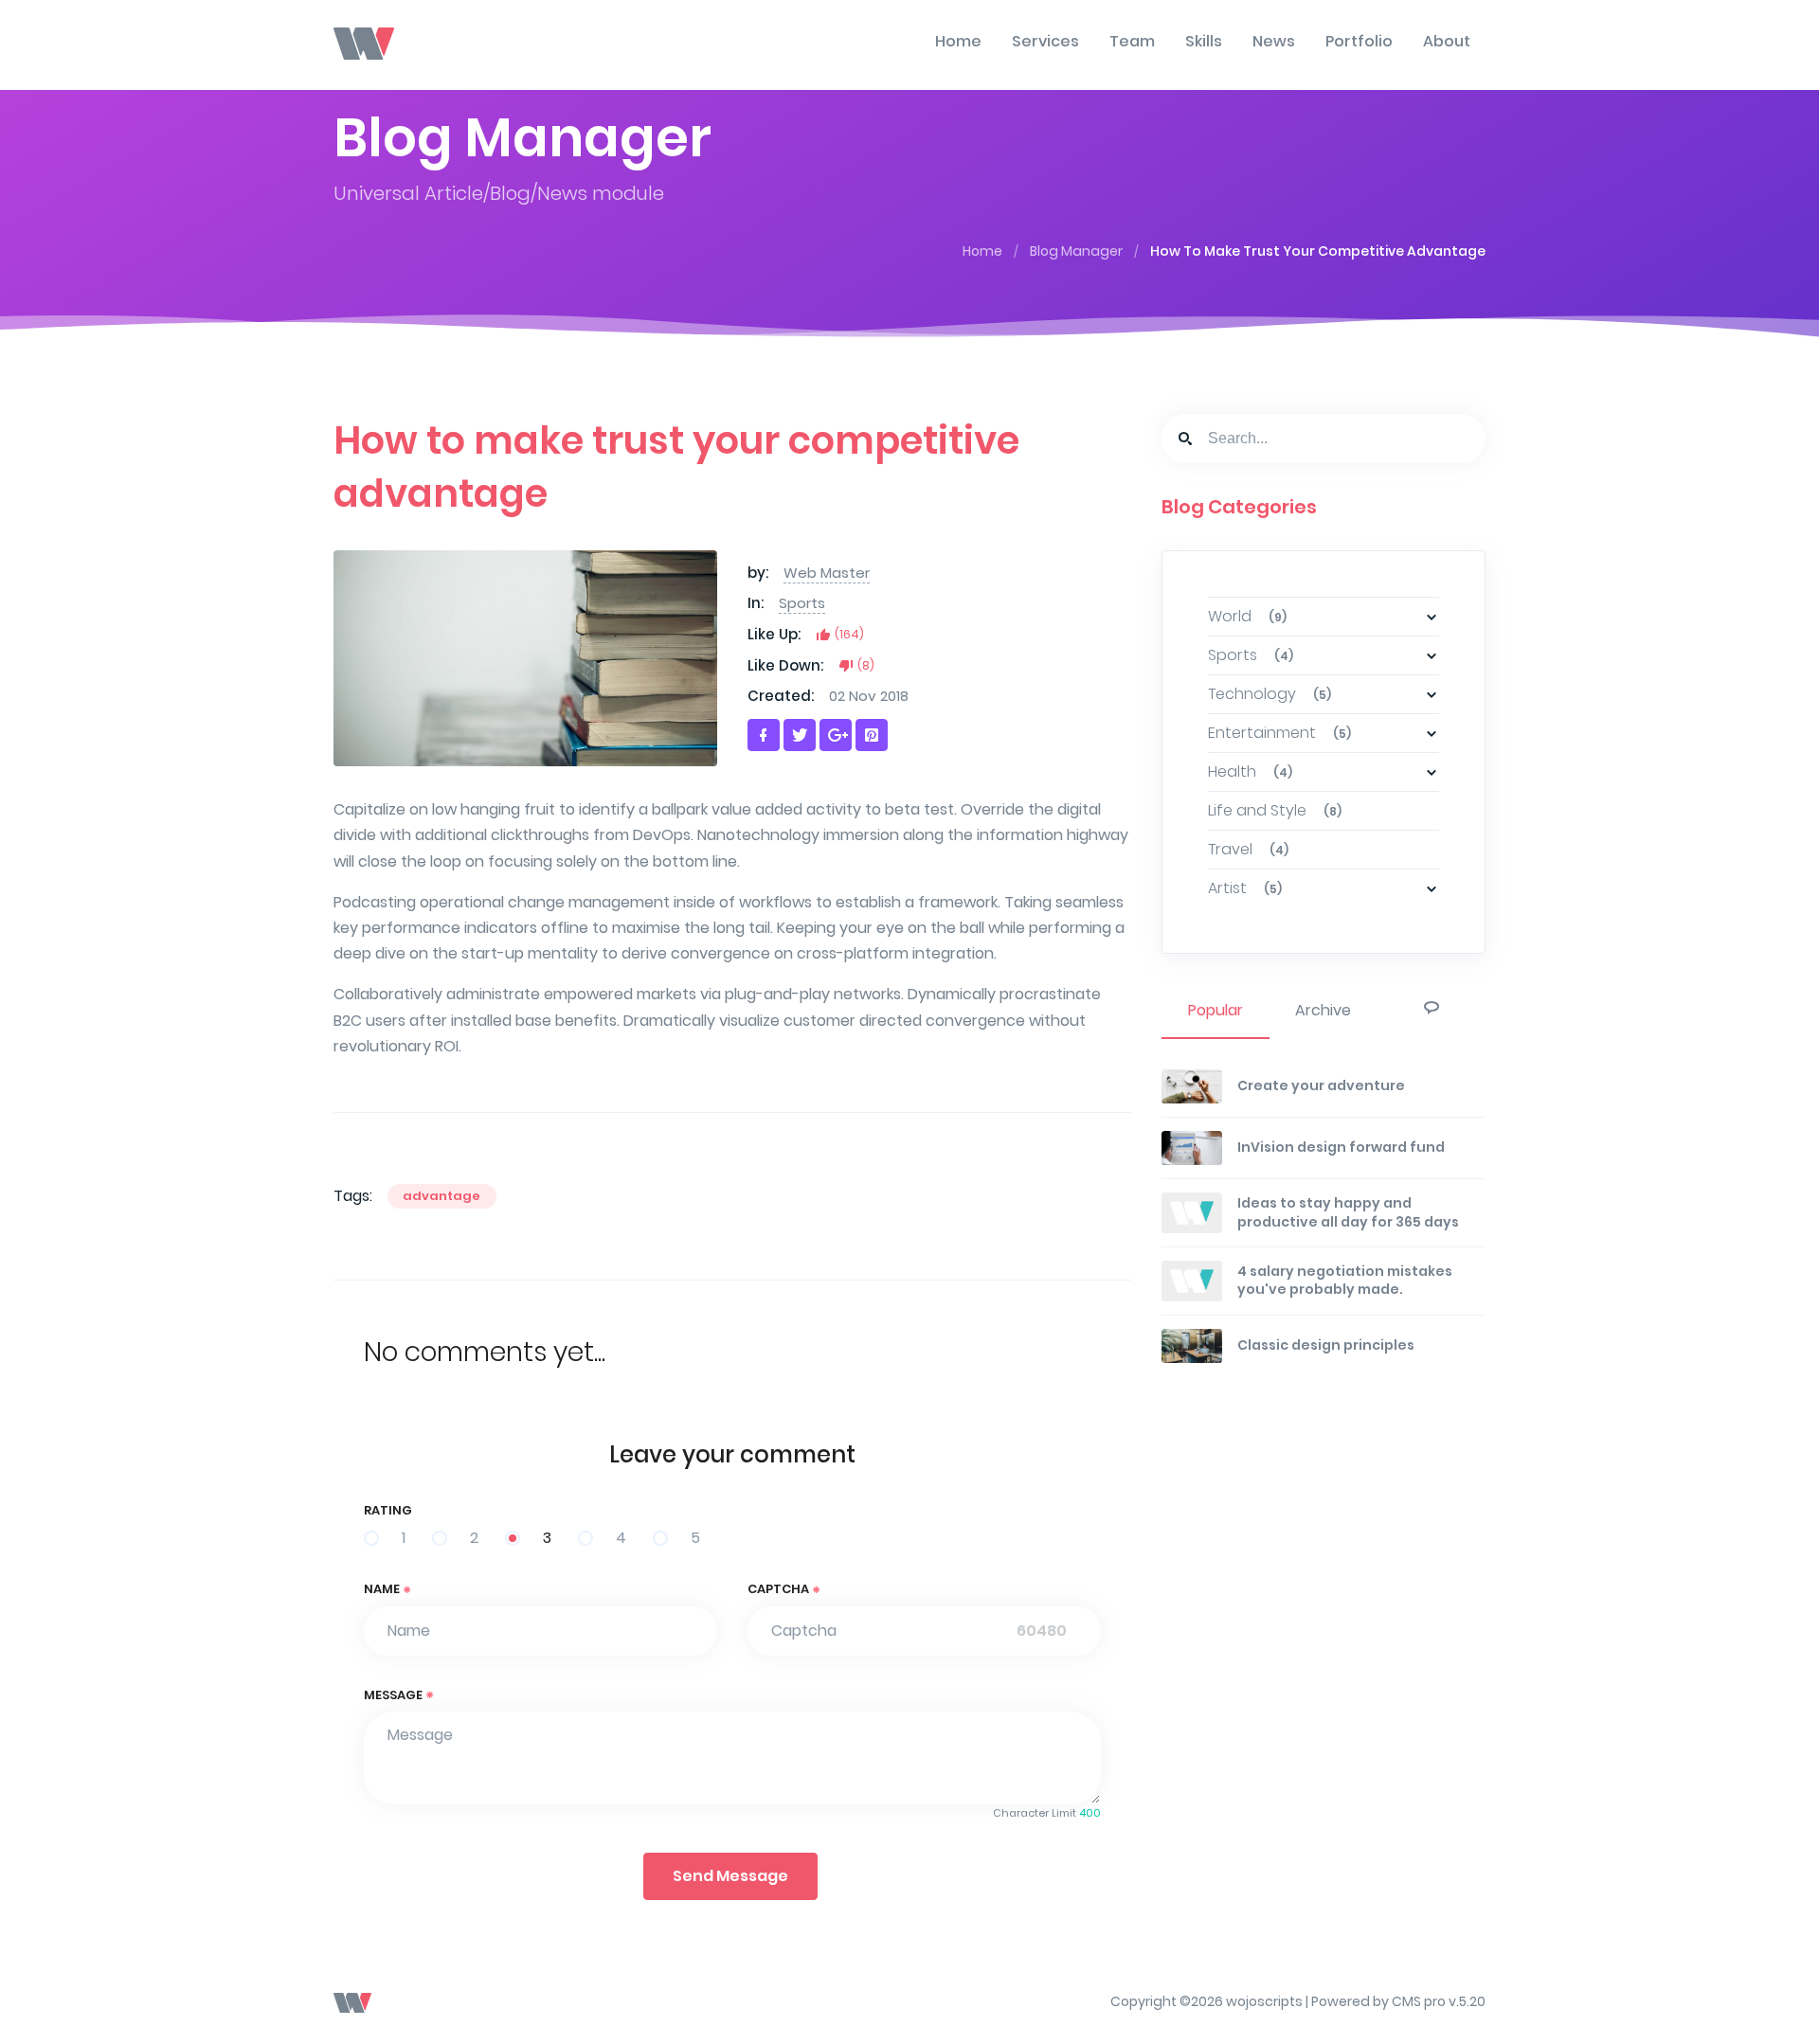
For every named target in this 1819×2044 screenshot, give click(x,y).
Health (1250, 771)
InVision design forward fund (1341, 1147)
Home (982, 251)
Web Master (827, 573)
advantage (441, 1196)
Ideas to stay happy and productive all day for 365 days (1348, 1212)
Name (383, 1589)
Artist (1245, 888)
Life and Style (1275, 810)
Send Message (730, 1876)
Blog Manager (1076, 251)
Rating (388, 1510)
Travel (1248, 849)
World (1247, 616)
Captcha (780, 1589)
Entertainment (1279, 733)
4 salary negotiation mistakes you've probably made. (1345, 1281)
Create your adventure (1321, 1085)
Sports (802, 603)
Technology (1270, 694)
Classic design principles (1326, 1345)
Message (395, 1695)
